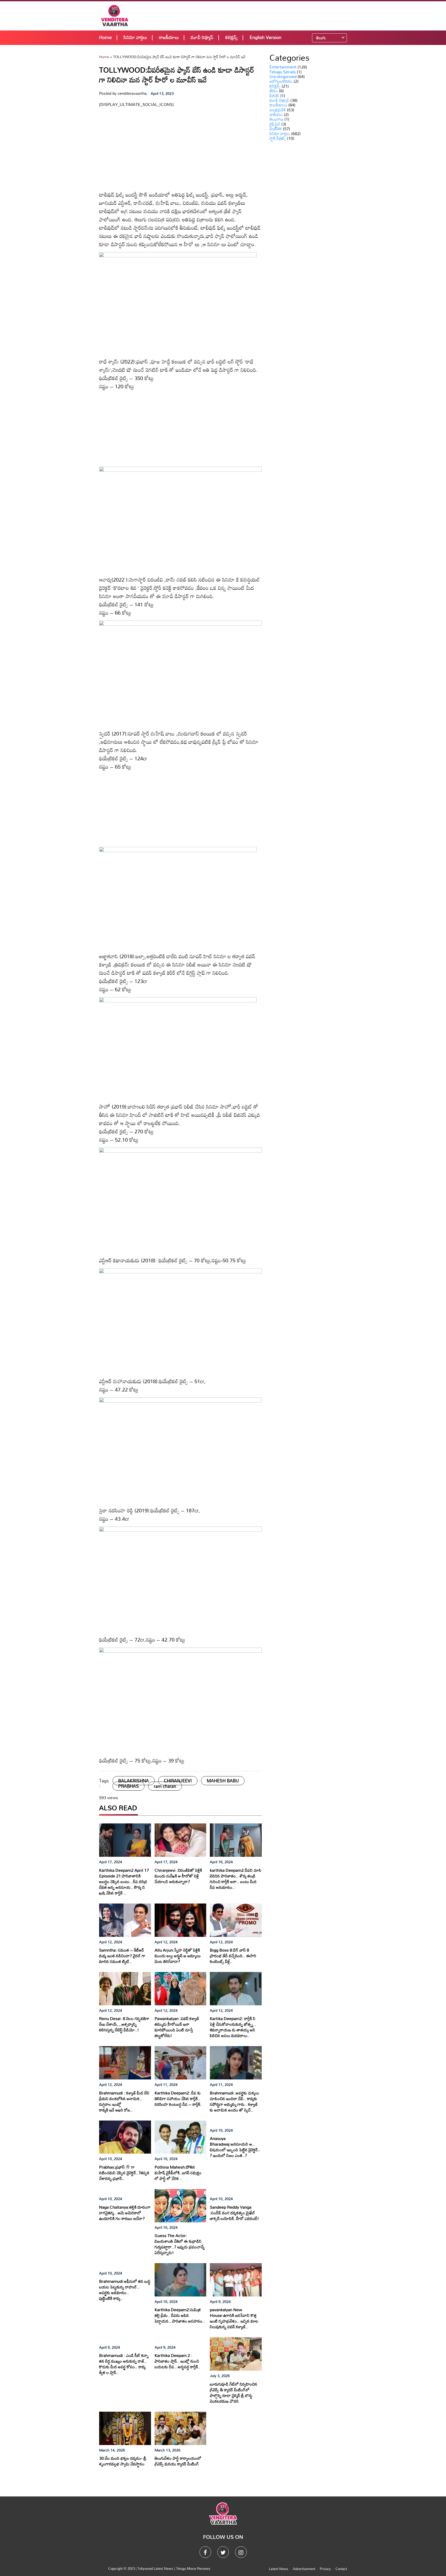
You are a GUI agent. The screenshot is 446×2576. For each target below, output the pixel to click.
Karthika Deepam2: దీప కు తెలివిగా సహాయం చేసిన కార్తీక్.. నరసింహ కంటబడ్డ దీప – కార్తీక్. (178, 2099)
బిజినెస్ (274, 96)
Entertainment (283, 67)
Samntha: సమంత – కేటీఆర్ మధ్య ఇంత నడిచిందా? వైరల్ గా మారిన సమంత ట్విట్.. (122, 1956)
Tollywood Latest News (156, 2569)
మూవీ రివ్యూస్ (202, 37)
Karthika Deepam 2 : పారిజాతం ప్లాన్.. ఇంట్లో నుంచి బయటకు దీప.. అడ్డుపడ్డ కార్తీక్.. (178, 2361)
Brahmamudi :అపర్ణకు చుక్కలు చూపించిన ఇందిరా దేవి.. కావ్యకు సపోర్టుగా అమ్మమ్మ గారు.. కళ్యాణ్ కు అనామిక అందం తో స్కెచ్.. (234, 2101)
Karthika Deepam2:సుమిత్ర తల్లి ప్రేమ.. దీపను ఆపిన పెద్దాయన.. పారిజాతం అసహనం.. (180, 2315)
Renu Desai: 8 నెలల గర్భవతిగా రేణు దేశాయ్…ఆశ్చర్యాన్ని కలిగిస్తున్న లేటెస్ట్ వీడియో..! (124, 2024)
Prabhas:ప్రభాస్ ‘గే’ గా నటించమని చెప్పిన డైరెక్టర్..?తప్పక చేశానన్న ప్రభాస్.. (124, 2173)
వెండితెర (276, 129)
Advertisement (304, 2569)
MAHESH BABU (223, 1781)
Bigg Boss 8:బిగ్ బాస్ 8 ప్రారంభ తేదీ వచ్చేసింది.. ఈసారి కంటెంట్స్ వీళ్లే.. (233, 1956)
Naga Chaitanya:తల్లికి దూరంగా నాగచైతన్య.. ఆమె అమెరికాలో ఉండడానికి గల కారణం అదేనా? (125, 2213)
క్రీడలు (274, 91)
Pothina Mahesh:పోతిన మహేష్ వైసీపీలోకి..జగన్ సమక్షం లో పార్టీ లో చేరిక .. (178, 2173)
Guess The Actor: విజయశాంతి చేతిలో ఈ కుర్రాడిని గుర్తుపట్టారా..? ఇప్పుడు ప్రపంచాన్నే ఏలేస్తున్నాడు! (180, 2244)
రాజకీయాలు (169, 37)
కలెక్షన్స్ (232, 37)
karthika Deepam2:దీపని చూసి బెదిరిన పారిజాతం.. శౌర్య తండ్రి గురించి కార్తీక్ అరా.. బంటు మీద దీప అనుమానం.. (236, 1879)
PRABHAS (129, 1786)
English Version (265, 37)
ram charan (165, 1786)
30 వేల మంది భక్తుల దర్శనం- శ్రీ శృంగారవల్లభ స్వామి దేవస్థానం (123, 2461)
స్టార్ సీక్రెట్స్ (278, 138)
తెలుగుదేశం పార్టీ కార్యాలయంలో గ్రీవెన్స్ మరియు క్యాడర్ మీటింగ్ (178, 2461)
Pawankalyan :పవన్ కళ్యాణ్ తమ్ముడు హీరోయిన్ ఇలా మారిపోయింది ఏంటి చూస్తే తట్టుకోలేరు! (177, 2027)
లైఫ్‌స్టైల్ (275, 124)
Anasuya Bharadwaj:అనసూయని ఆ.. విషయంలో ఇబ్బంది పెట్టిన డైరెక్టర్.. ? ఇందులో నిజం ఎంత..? (235, 2147)
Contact (341, 2569)
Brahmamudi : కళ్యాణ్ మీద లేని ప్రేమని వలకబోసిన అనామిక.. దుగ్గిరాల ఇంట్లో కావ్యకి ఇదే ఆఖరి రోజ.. (124, 2101)
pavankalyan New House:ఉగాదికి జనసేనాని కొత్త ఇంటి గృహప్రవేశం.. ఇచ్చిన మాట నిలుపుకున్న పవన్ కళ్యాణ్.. (234, 2318)
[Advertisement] (257, 16)
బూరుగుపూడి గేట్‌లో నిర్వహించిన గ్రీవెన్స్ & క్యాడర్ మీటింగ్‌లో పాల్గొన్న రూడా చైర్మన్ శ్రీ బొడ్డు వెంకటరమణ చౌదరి (234, 2393)
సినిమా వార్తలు (135, 37)
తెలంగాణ (276, 119)
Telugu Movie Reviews (193, 2569)
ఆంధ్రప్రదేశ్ (278, 110)
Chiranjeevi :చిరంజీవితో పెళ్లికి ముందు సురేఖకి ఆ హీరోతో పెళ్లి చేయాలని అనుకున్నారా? (178, 1876)
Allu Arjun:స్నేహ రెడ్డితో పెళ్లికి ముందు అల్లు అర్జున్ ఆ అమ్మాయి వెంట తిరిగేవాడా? (178, 1956)
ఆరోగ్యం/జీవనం (281, 81)
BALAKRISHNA (134, 1781)
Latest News (279, 2569)
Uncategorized (283, 76)
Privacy (325, 2569)
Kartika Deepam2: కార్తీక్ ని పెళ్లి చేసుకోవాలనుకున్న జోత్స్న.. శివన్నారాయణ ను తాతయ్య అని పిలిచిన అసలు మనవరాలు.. (233, 2027)
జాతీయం (276, 114)
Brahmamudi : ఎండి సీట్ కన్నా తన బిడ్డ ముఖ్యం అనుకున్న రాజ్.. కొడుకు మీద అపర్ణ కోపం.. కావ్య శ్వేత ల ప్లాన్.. (124, 2364)
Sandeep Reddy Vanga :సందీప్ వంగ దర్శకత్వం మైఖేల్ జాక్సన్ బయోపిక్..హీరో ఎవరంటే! (234, 2213)
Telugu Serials (283, 72)
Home (105, 37)
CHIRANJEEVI (178, 1781)
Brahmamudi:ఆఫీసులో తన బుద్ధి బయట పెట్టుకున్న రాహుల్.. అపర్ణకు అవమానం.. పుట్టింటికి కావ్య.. (125, 2290)
